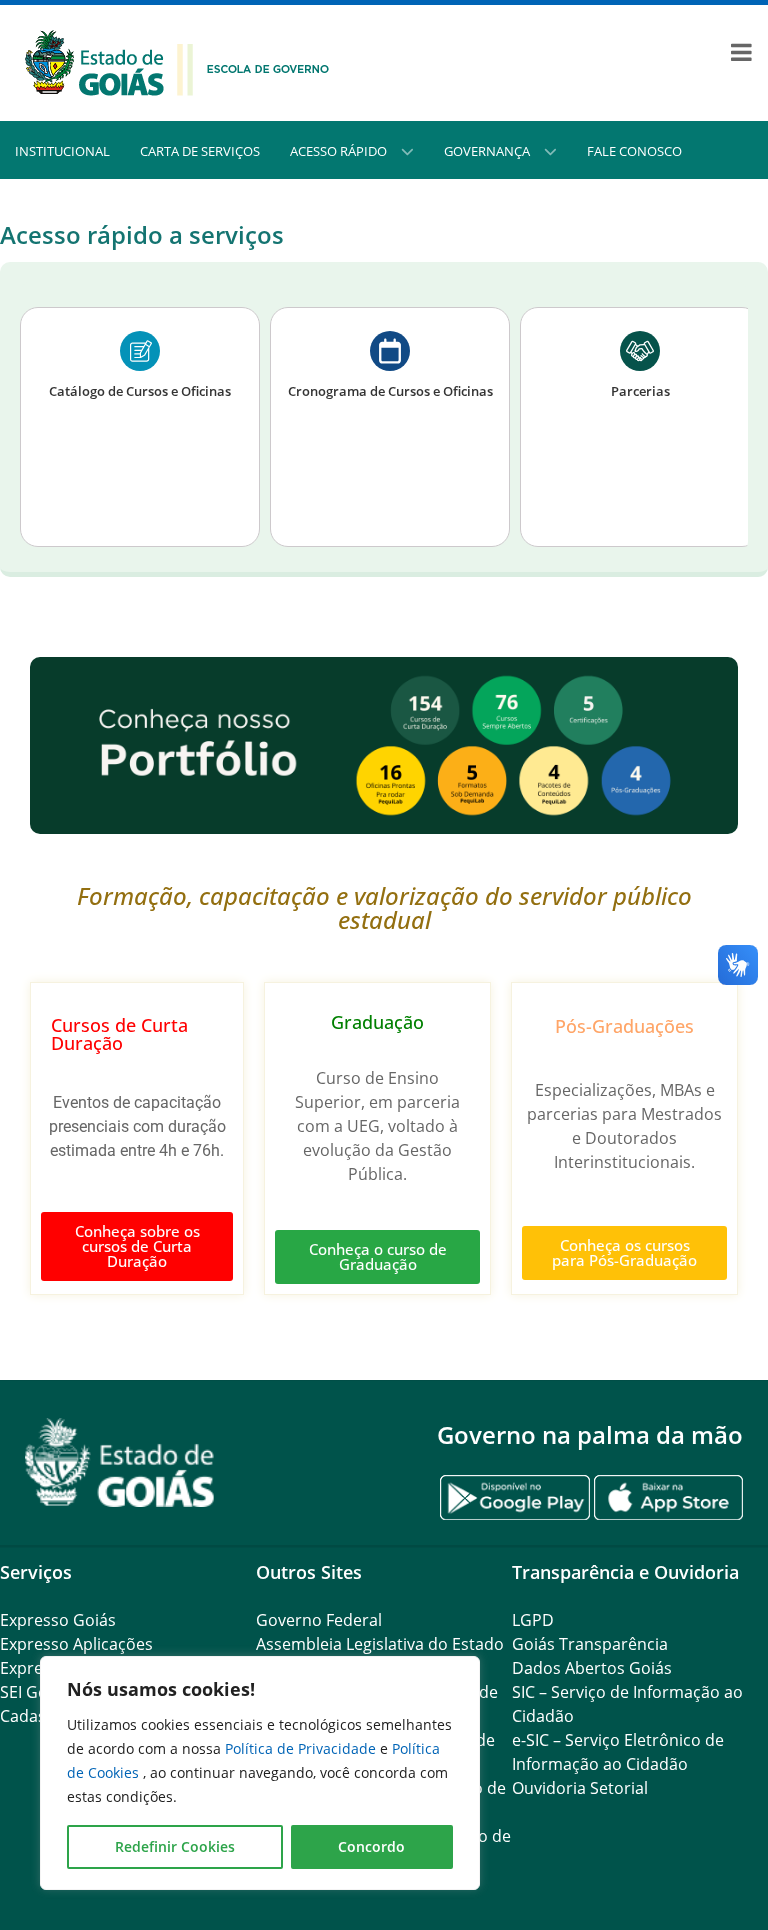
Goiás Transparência (590, 1644)
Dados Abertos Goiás (592, 1668)
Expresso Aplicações (76, 1644)
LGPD (533, 1620)
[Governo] (177, 61)
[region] (260, 1773)
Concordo (371, 1846)
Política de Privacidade (302, 1748)
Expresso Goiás (58, 1620)
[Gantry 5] (120, 1462)
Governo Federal (319, 1620)
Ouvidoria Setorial (580, 1788)
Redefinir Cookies (175, 1846)
